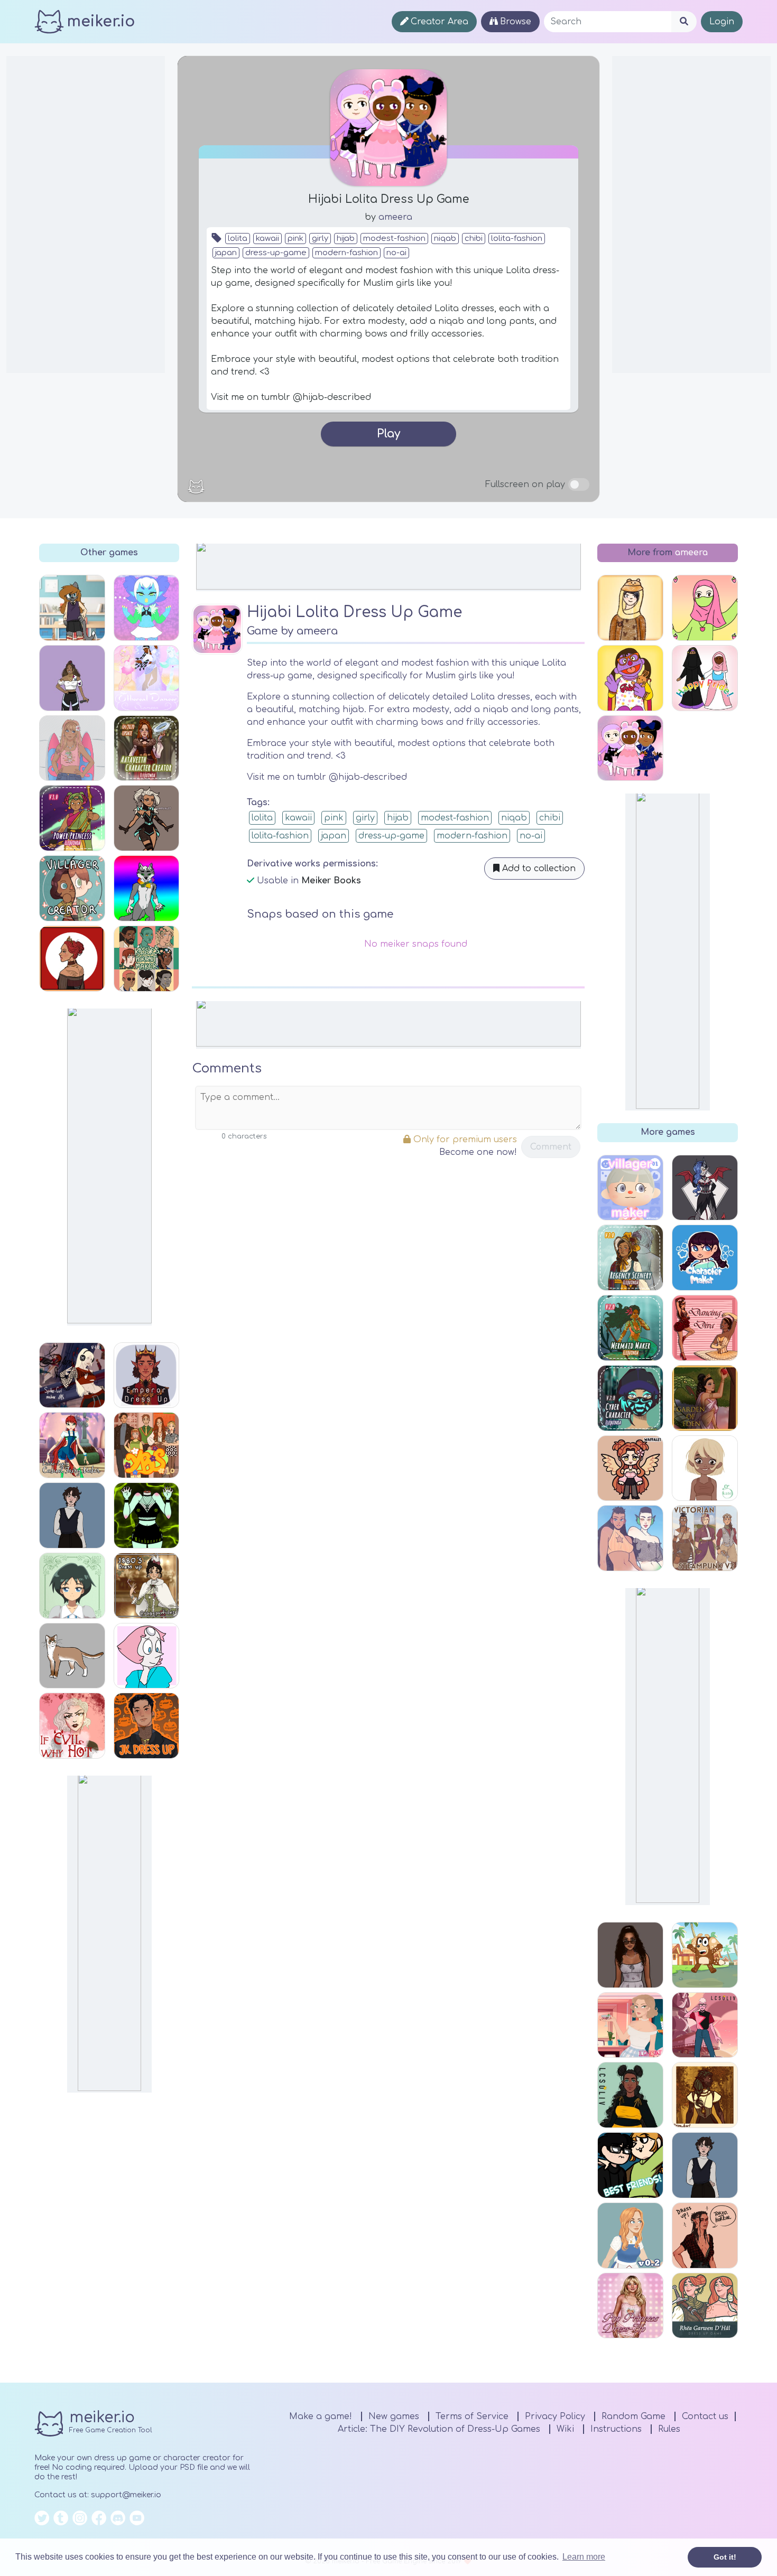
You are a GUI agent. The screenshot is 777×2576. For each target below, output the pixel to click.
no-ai (396, 253)
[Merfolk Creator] (630, 1538)
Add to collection (538, 869)
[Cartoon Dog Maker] (705, 1955)
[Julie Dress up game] (72, 678)
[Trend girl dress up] (630, 2095)
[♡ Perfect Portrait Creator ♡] (72, 959)
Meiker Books (331, 881)
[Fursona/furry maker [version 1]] (147, 888)
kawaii (267, 239)
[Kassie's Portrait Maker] (147, 959)
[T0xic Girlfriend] (147, 1515)
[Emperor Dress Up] (147, 1375)
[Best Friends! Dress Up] (630, 2165)
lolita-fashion (517, 239)
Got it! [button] (725, 2557)
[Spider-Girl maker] (72, 1375)
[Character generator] (705, 2025)
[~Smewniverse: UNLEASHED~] (147, 608)
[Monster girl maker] (705, 1188)
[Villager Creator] (72, 888)
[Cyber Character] (630, 1398)
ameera (395, 217)
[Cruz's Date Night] (705, 2236)
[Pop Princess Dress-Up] (630, 2306)
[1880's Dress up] (147, 1586)
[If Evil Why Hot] (72, 1726)
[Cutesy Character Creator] (705, 1258)
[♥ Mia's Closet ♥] (630, 1955)
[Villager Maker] (630, 1188)
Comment (551, 1147)
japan (226, 253)
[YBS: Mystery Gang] (147, 1445)
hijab (346, 239)
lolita (238, 239)
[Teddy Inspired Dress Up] (630, 608)
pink (295, 239)
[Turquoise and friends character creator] (72, 608)
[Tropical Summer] (72, 748)
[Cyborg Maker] (147, 818)
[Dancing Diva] (705, 1328)
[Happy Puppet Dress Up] (630, 678)
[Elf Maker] (705, 2095)
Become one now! (478, 1152)
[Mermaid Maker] (630, 1328)
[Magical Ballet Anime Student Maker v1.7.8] (72, 1586)
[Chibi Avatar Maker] (630, 1468)
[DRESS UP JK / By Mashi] (147, 1726)
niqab (445, 239)
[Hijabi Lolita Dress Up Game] (630, 748)
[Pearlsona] (147, 1656)
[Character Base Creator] (705, 1468)
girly (320, 239)
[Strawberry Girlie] (705, 608)
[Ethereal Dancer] (147, 678)
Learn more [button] (584, 2557)
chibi (474, 239)
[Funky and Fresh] (72, 1515)
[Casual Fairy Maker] (72, 1445)
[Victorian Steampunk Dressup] (705, 1538)
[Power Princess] (72, 818)
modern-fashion (346, 253)
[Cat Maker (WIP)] (72, 1656)
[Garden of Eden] (705, 1398)
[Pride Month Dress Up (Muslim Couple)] (705, 678)
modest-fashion (394, 239)
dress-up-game (276, 253)
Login (722, 22)
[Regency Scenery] (630, 1258)
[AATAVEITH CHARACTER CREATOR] (147, 748)
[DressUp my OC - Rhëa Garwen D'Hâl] (705, 2306)
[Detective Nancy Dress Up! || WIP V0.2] (630, 2236)
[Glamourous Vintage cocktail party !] (630, 2025)
